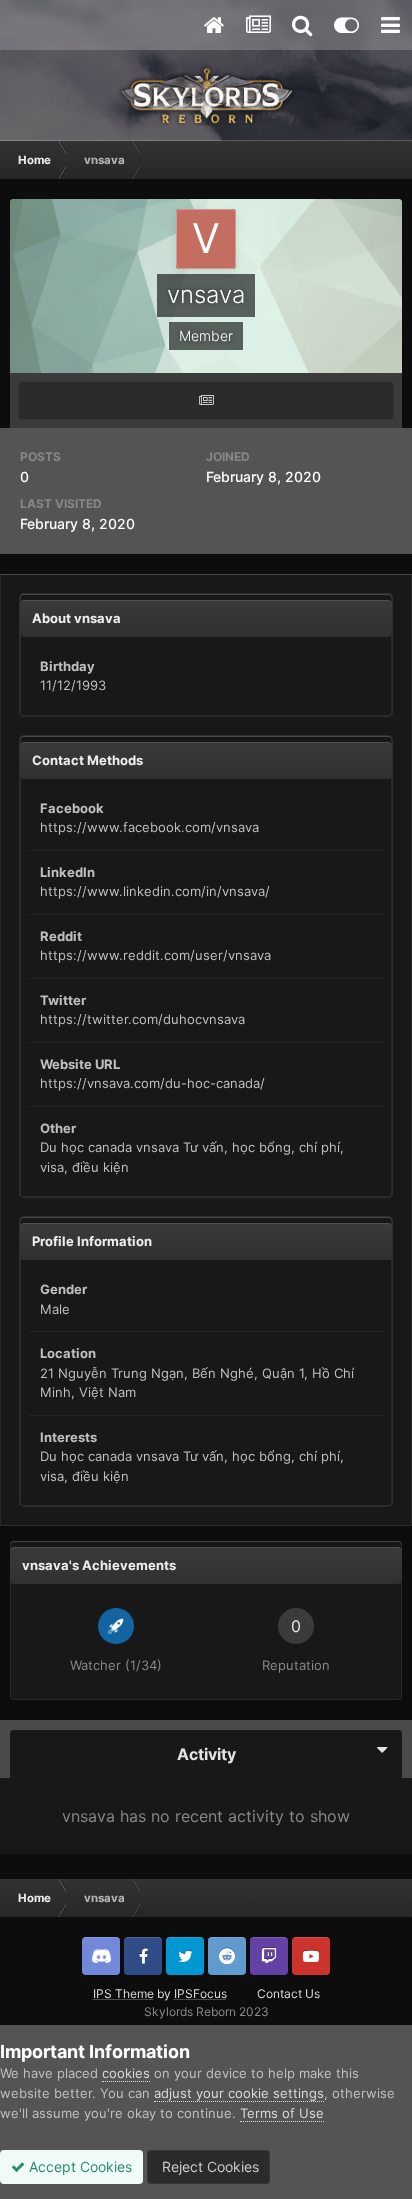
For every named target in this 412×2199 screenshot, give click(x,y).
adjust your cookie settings (239, 2093)
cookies (126, 2073)
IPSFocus (200, 1993)
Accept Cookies (78, 2166)
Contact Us (288, 1993)
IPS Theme (123, 1993)
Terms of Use (282, 2113)
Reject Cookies (208, 2166)
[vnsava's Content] (206, 400)
